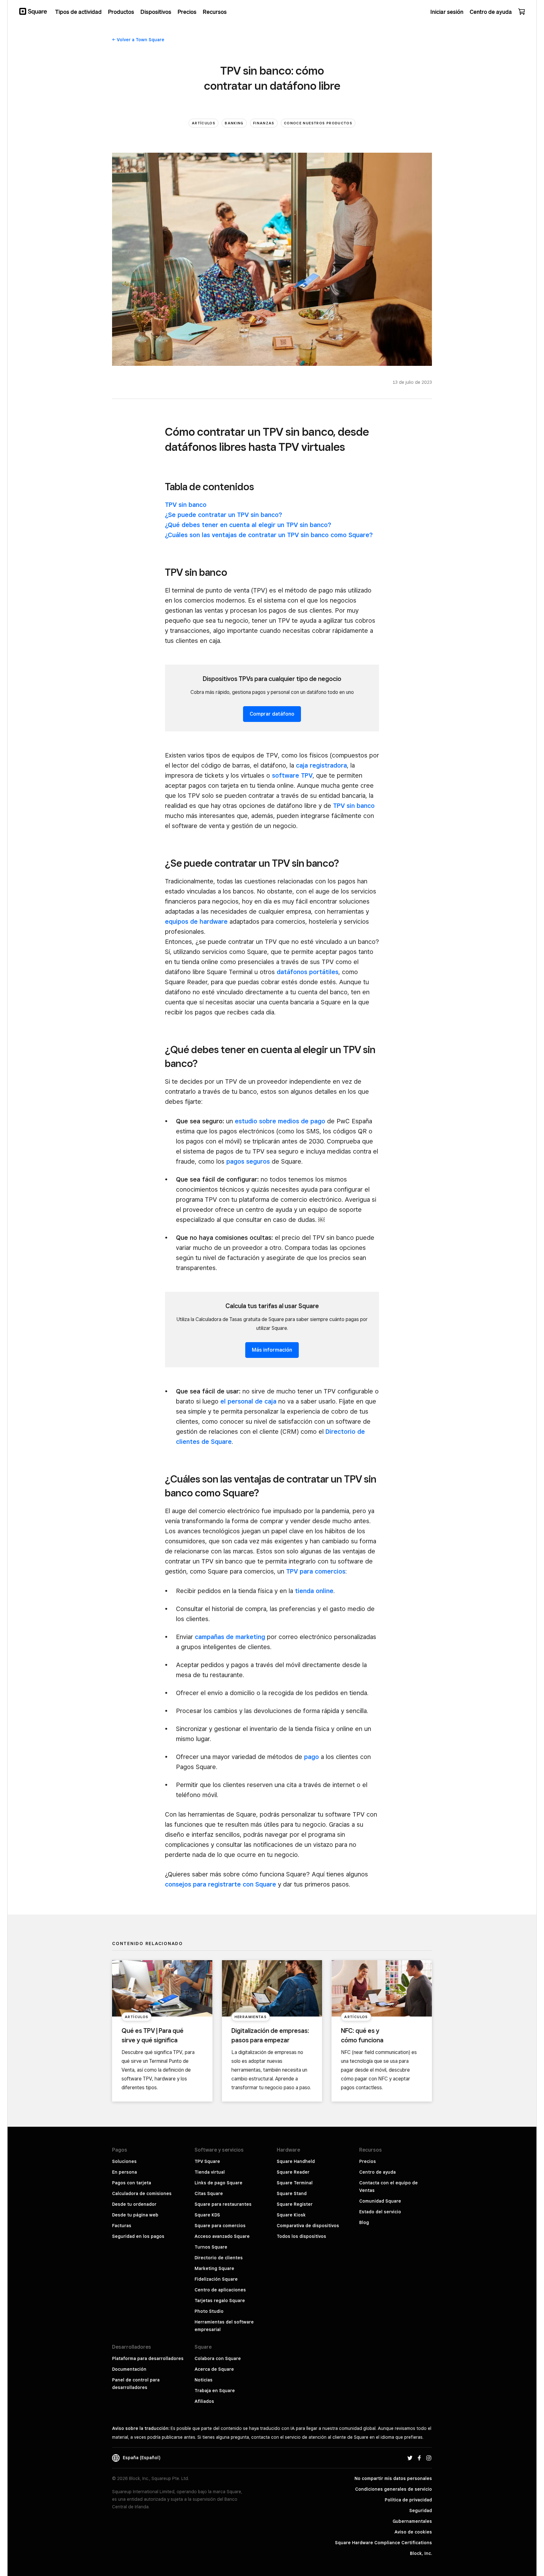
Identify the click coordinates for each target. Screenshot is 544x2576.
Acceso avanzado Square (222, 2236)
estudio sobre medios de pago (280, 1121)
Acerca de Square (214, 2369)
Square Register (295, 2204)
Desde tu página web (135, 2215)
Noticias (204, 2380)
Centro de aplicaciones (220, 2290)
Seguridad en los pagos (138, 2236)
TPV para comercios (316, 1571)
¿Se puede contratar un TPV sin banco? (224, 515)
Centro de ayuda (377, 2172)
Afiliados (204, 2401)
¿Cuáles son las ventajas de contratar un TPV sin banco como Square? (269, 535)
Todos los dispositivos (301, 2236)
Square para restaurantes (223, 2204)
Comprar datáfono (272, 714)
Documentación (129, 2369)
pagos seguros (248, 1161)
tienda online (314, 1591)
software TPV (292, 775)
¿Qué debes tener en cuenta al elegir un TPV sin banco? (248, 525)
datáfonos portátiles (308, 972)
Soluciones (124, 2161)
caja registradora (321, 765)
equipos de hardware (196, 922)
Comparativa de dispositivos (308, 2226)
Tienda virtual (210, 2172)
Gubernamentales (412, 2521)
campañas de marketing (230, 1637)
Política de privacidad (408, 2500)
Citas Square (209, 2193)
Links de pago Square (218, 2183)
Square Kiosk (291, 2215)
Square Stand (292, 2193)
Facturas (122, 2226)
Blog (364, 2222)
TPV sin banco (186, 505)
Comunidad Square (380, 2201)
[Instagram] (429, 2458)
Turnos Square (211, 2247)
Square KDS (207, 2215)
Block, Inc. (421, 2553)
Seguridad (421, 2511)
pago (312, 1757)
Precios (368, 2161)
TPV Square (207, 2161)
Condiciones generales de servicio (394, 2489)
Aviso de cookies (413, 2532)
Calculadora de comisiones (142, 2193)
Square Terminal (295, 2183)
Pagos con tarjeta (132, 2183)
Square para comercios (220, 2226)
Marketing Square (214, 2268)
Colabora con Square (218, 2358)
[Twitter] (410, 2458)
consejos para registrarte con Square (221, 1884)
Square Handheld (296, 2161)
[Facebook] (419, 2458)
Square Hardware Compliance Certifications (383, 2543)
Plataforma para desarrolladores (148, 2358)
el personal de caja (248, 1401)
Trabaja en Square (215, 2391)
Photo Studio (209, 2311)
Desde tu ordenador (134, 2204)
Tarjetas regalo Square (220, 2301)
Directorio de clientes (219, 2258)
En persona (125, 2172)
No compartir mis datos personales (393, 2478)
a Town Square (141, 40)
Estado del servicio (380, 2212)
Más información (272, 1350)
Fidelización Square (216, 2279)
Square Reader (293, 2172)
